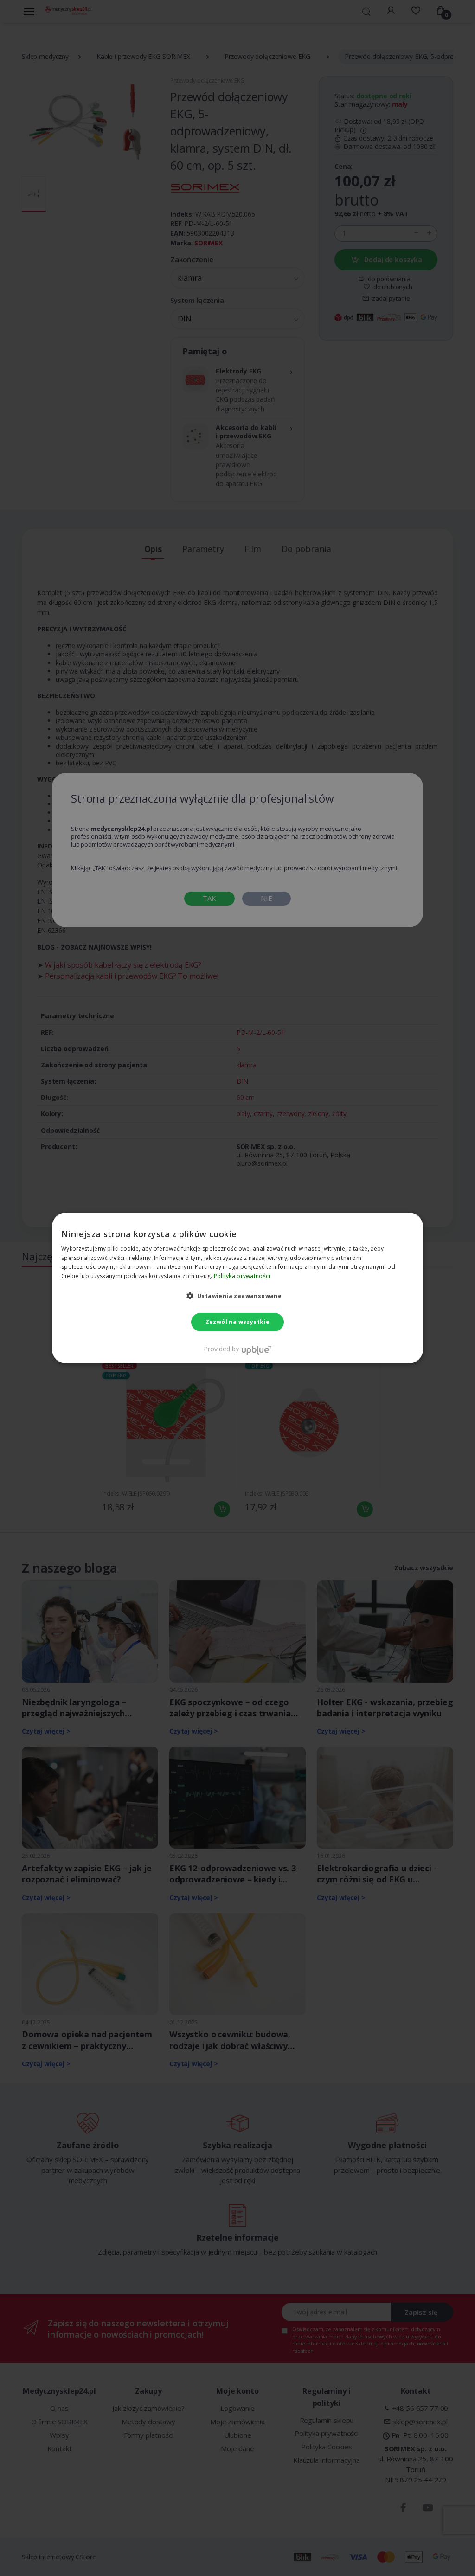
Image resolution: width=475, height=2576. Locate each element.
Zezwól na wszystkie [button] (238, 1322)
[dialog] (237, 1288)
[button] (238, 1296)
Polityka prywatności (242, 1276)
